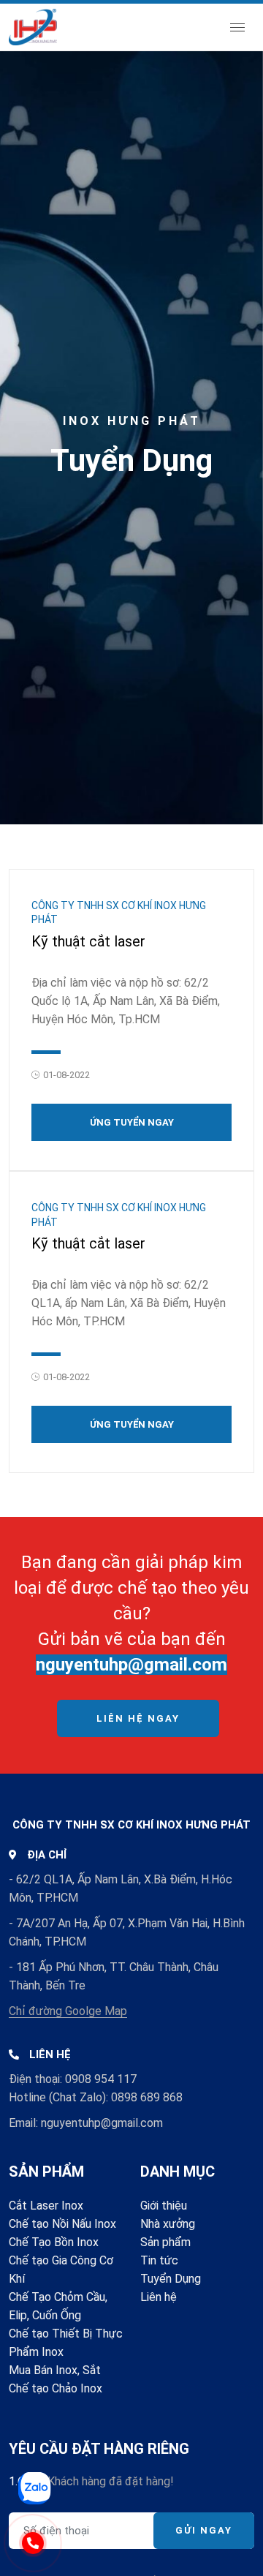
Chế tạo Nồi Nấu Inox (62, 2224)
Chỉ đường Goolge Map (68, 2011)
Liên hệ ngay (138, 1718)
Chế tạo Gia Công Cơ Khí (61, 2270)
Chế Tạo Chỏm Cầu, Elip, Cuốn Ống (58, 2306)
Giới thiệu (164, 2206)
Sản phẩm (165, 2242)
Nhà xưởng (168, 2224)
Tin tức (159, 2260)
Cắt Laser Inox (46, 2206)
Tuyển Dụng (171, 2279)
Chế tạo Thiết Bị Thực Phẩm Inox (66, 2343)
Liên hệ (159, 2297)
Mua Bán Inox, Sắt (55, 2370)
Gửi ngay (204, 2530)
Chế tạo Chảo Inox (56, 2388)
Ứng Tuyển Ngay (132, 1122)
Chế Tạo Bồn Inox (54, 2242)
